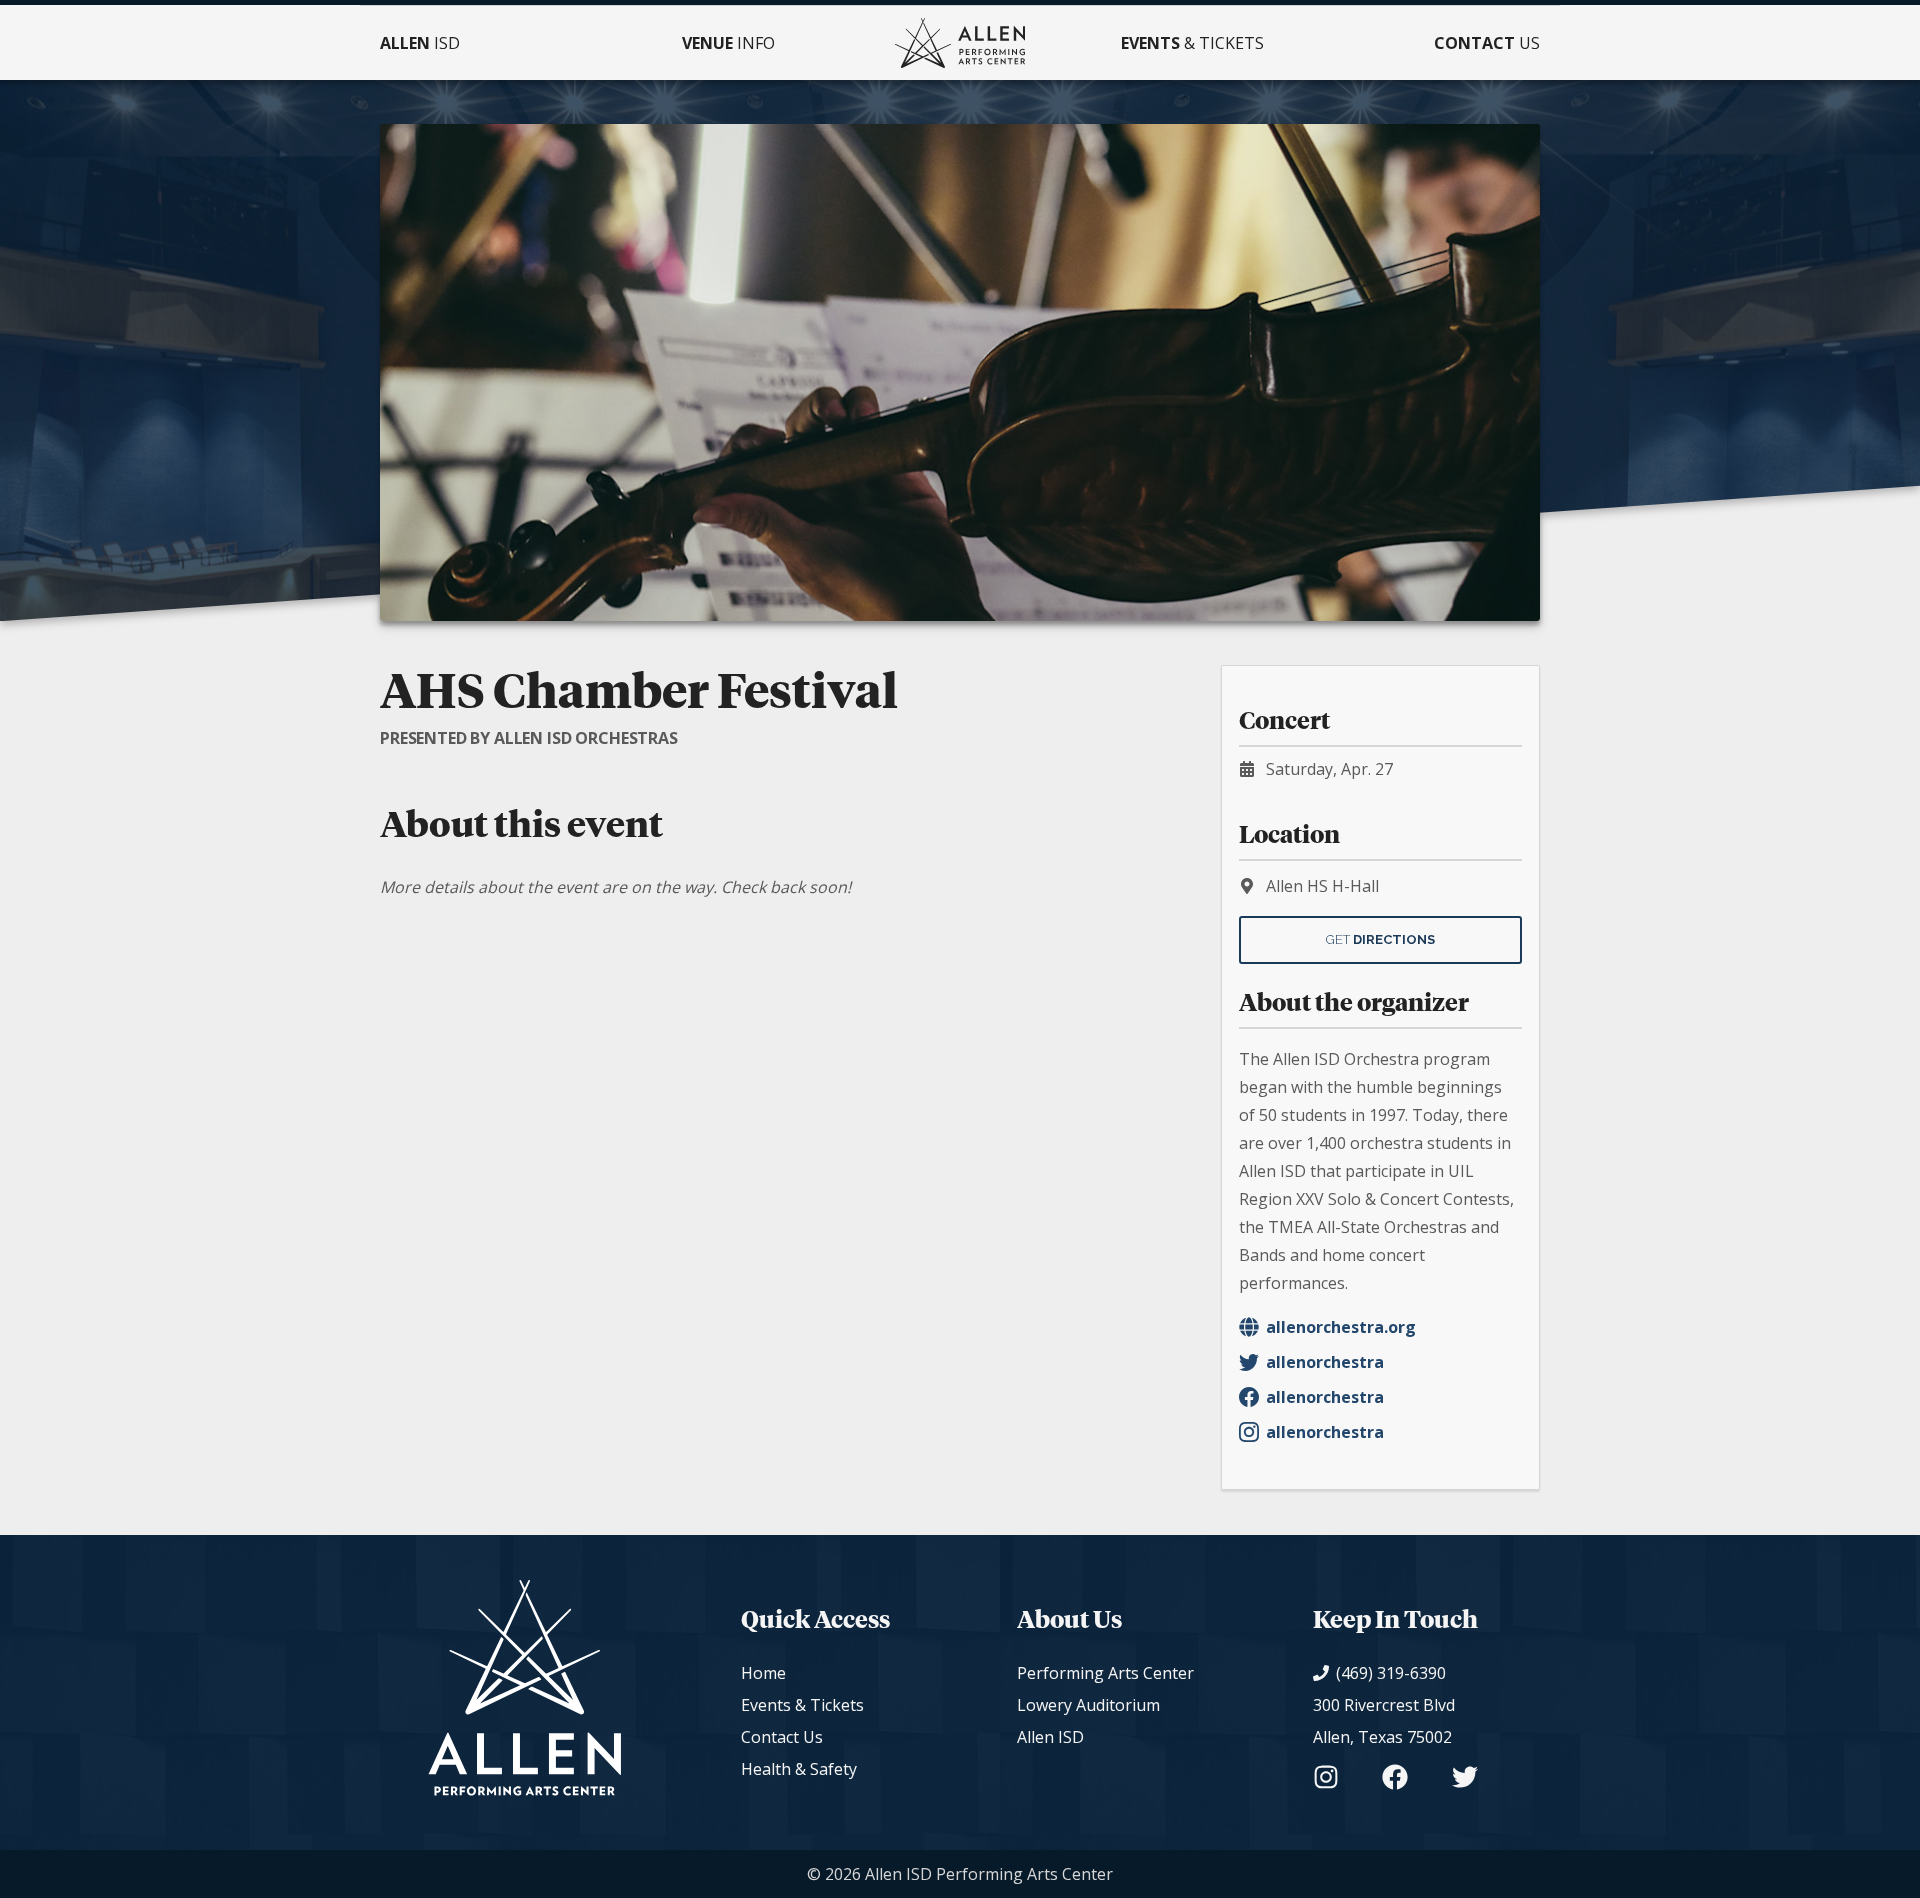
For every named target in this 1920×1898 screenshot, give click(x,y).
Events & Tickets (802, 1705)
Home (763, 1673)
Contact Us (782, 1737)
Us (1487, 43)
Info (728, 43)
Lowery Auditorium (1088, 1705)
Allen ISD (1050, 1737)
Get (1380, 939)
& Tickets (1192, 43)
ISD (420, 43)
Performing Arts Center (1105, 1673)
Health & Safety (799, 1769)
